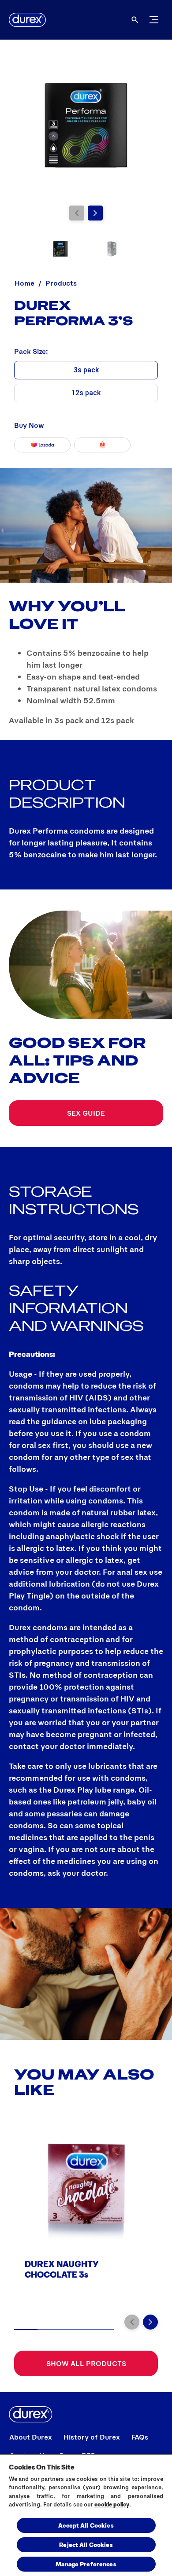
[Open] (135, 20)
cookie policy (112, 2504)
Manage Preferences (86, 2564)
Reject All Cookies (86, 2545)
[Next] (95, 213)
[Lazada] (42, 445)
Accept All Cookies (86, 2525)
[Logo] (27, 20)
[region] (86, 2515)
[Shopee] (102, 445)
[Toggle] (154, 20)
